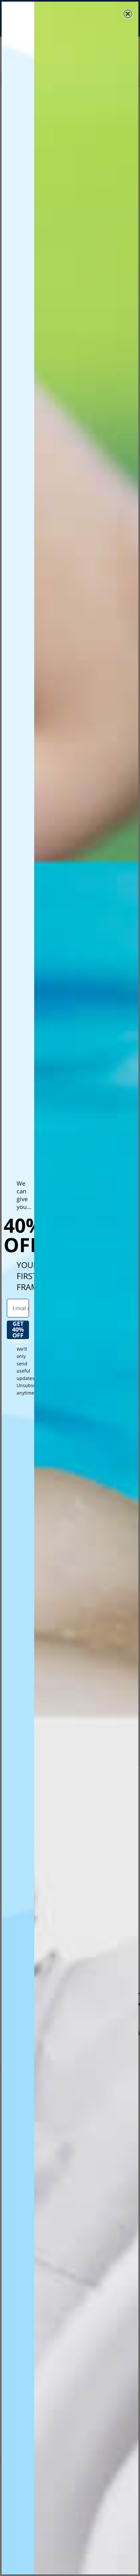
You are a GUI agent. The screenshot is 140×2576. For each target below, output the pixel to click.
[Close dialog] (128, 14)
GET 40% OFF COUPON (18, 1330)
